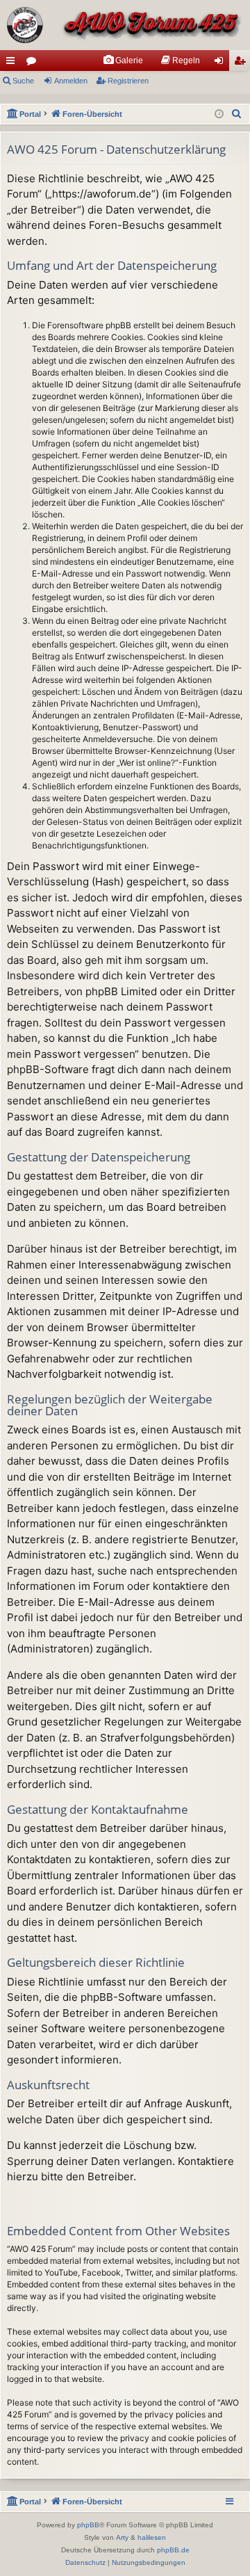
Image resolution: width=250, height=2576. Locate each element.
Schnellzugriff (13, 63)
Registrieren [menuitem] (242, 63)
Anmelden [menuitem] (222, 63)
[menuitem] (123, 61)
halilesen (152, 2537)
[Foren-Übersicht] (125, 25)
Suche (23, 81)
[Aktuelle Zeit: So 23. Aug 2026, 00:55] (219, 114)
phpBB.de (173, 2550)
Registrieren (128, 81)
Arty (122, 2537)
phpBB (88, 2525)
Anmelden (71, 81)
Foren (34, 63)
